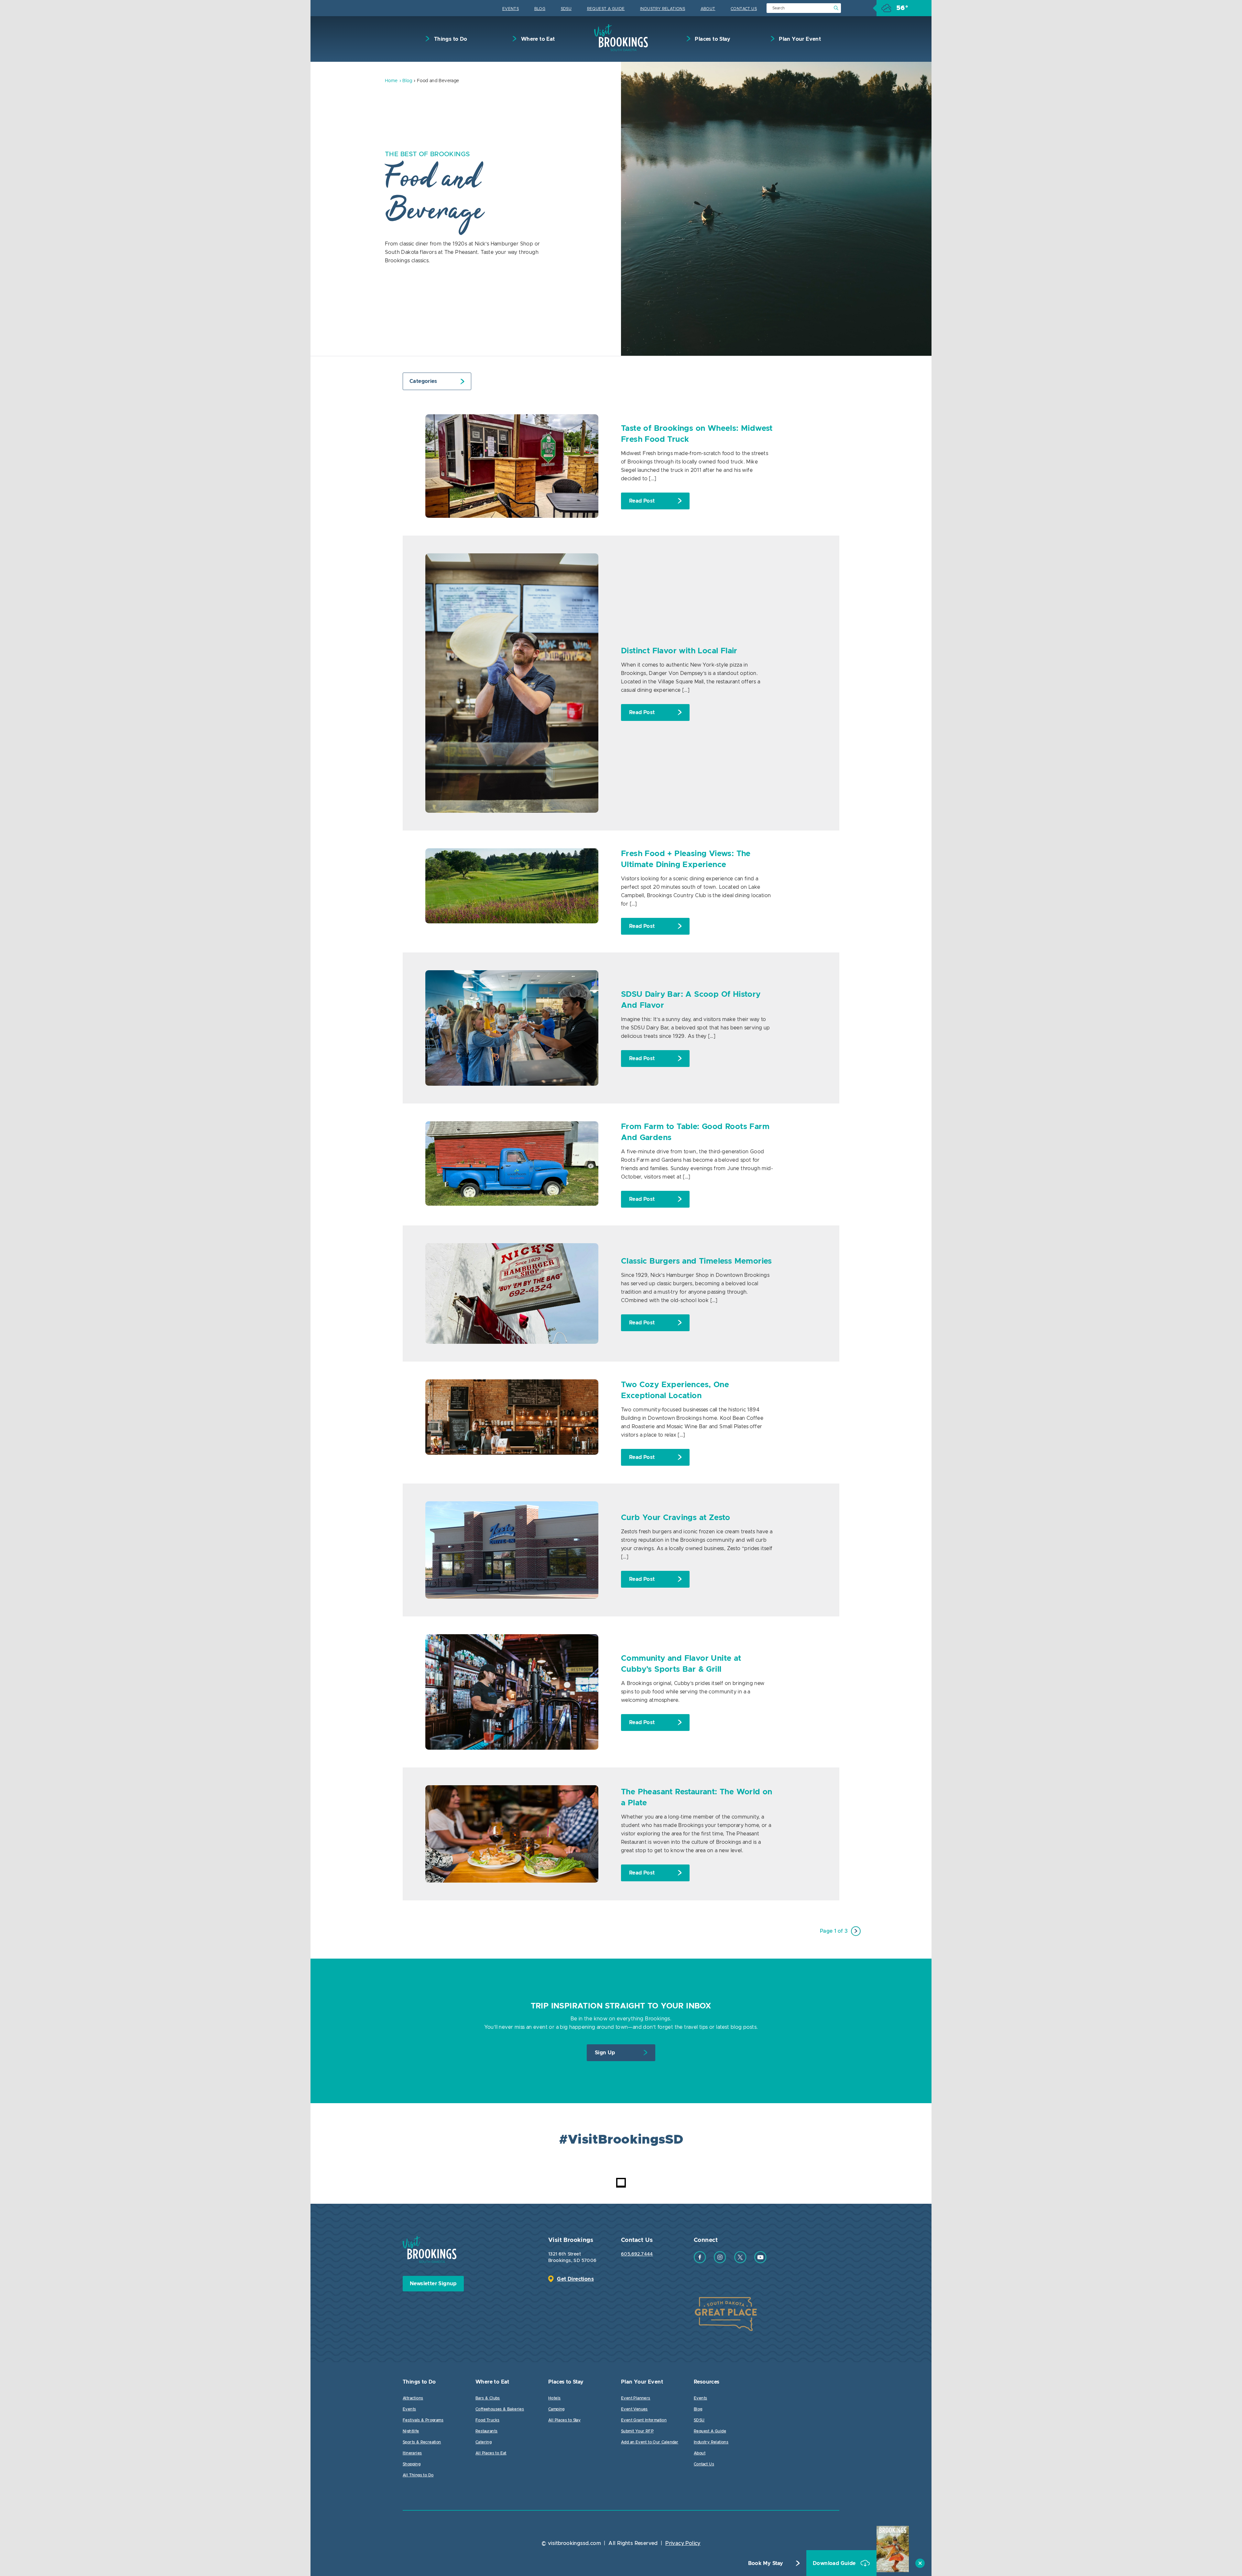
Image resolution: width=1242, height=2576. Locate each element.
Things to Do (450, 39)
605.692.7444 (637, 2254)
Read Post (642, 501)
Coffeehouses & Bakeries (500, 2409)
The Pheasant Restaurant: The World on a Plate (697, 1798)
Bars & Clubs (488, 2398)
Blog (540, 9)
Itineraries (412, 2453)
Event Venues (634, 2409)
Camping (556, 2409)
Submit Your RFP (637, 2431)
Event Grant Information (644, 2420)
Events (511, 9)
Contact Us (744, 9)
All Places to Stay (564, 2420)
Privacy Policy (683, 2543)
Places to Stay (712, 39)
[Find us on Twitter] (740, 2262)
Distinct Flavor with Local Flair (679, 651)
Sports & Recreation (422, 2442)
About (708, 9)
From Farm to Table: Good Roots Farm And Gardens (695, 1132)
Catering (484, 2442)
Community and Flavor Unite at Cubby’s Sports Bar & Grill (681, 1664)
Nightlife (411, 2431)
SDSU (566, 9)
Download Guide (835, 2563)
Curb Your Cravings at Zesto (676, 1518)
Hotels (554, 2398)
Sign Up (605, 2053)
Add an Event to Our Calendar (650, 2442)
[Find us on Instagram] (720, 2262)
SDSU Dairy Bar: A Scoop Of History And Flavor (691, 1000)
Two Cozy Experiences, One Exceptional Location (675, 1390)
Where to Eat (537, 39)
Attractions (413, 2398)
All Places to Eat (491, 2453)
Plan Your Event (799, 39)
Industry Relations (663, 9)
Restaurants (486, 2431)
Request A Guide (606, 9)
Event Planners (636, 2398)
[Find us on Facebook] (700, 2262)
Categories (423, 381)
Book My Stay (766, 2563)
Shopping (412, 2464)
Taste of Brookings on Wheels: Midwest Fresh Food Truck (697, 434)
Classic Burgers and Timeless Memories (697, 1261)
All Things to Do (418, 2475)
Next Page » (856, 1931)
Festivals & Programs (423, 2420)
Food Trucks (487, 2420)
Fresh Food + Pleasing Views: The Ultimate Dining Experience (686, 859)
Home (391, 81)
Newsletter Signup (433, 2284)
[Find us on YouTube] (760, 2262)
